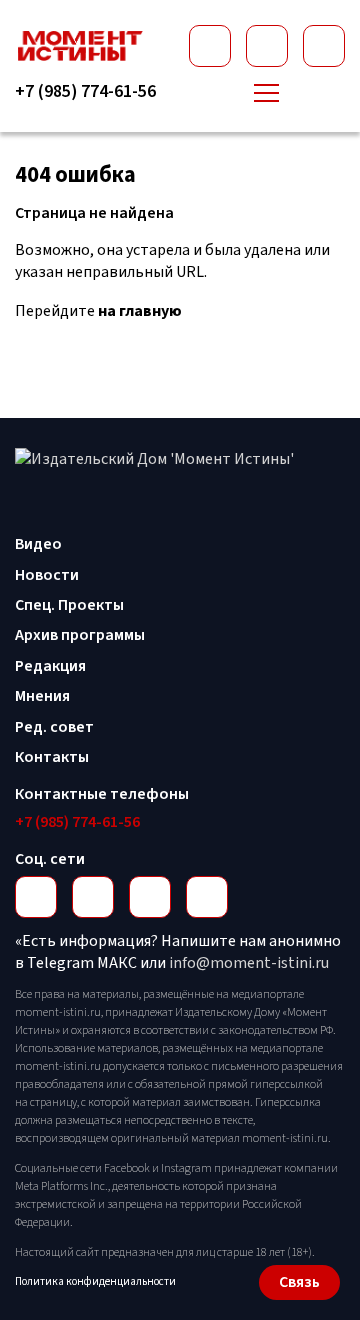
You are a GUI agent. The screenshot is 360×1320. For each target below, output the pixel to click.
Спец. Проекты (69, 605)
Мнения (42, 696)
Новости (47, 575)
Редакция (50, 666)
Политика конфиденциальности (95, 1281)
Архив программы (80, 635)
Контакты (52, 757)
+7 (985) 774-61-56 (85, 92)
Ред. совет (54, 727)
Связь (299, 1282)
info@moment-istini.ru (249, 963)
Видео (38, 544)
